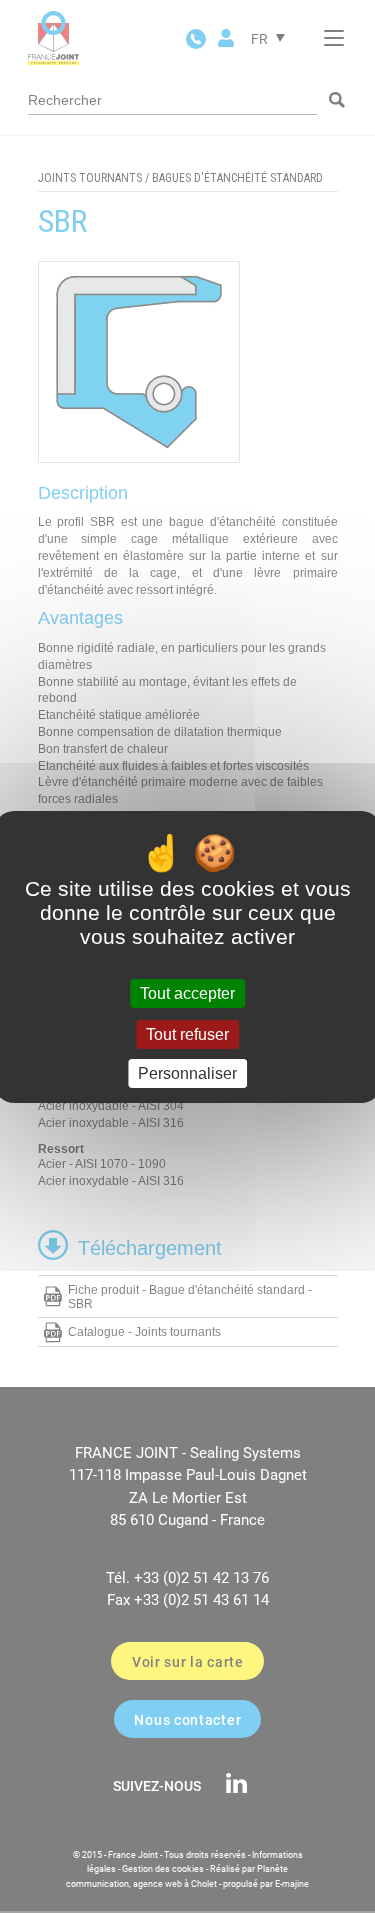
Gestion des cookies (163, 1869)
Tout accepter (187, 993)
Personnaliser (187, 1073)
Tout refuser (187, 1034)
